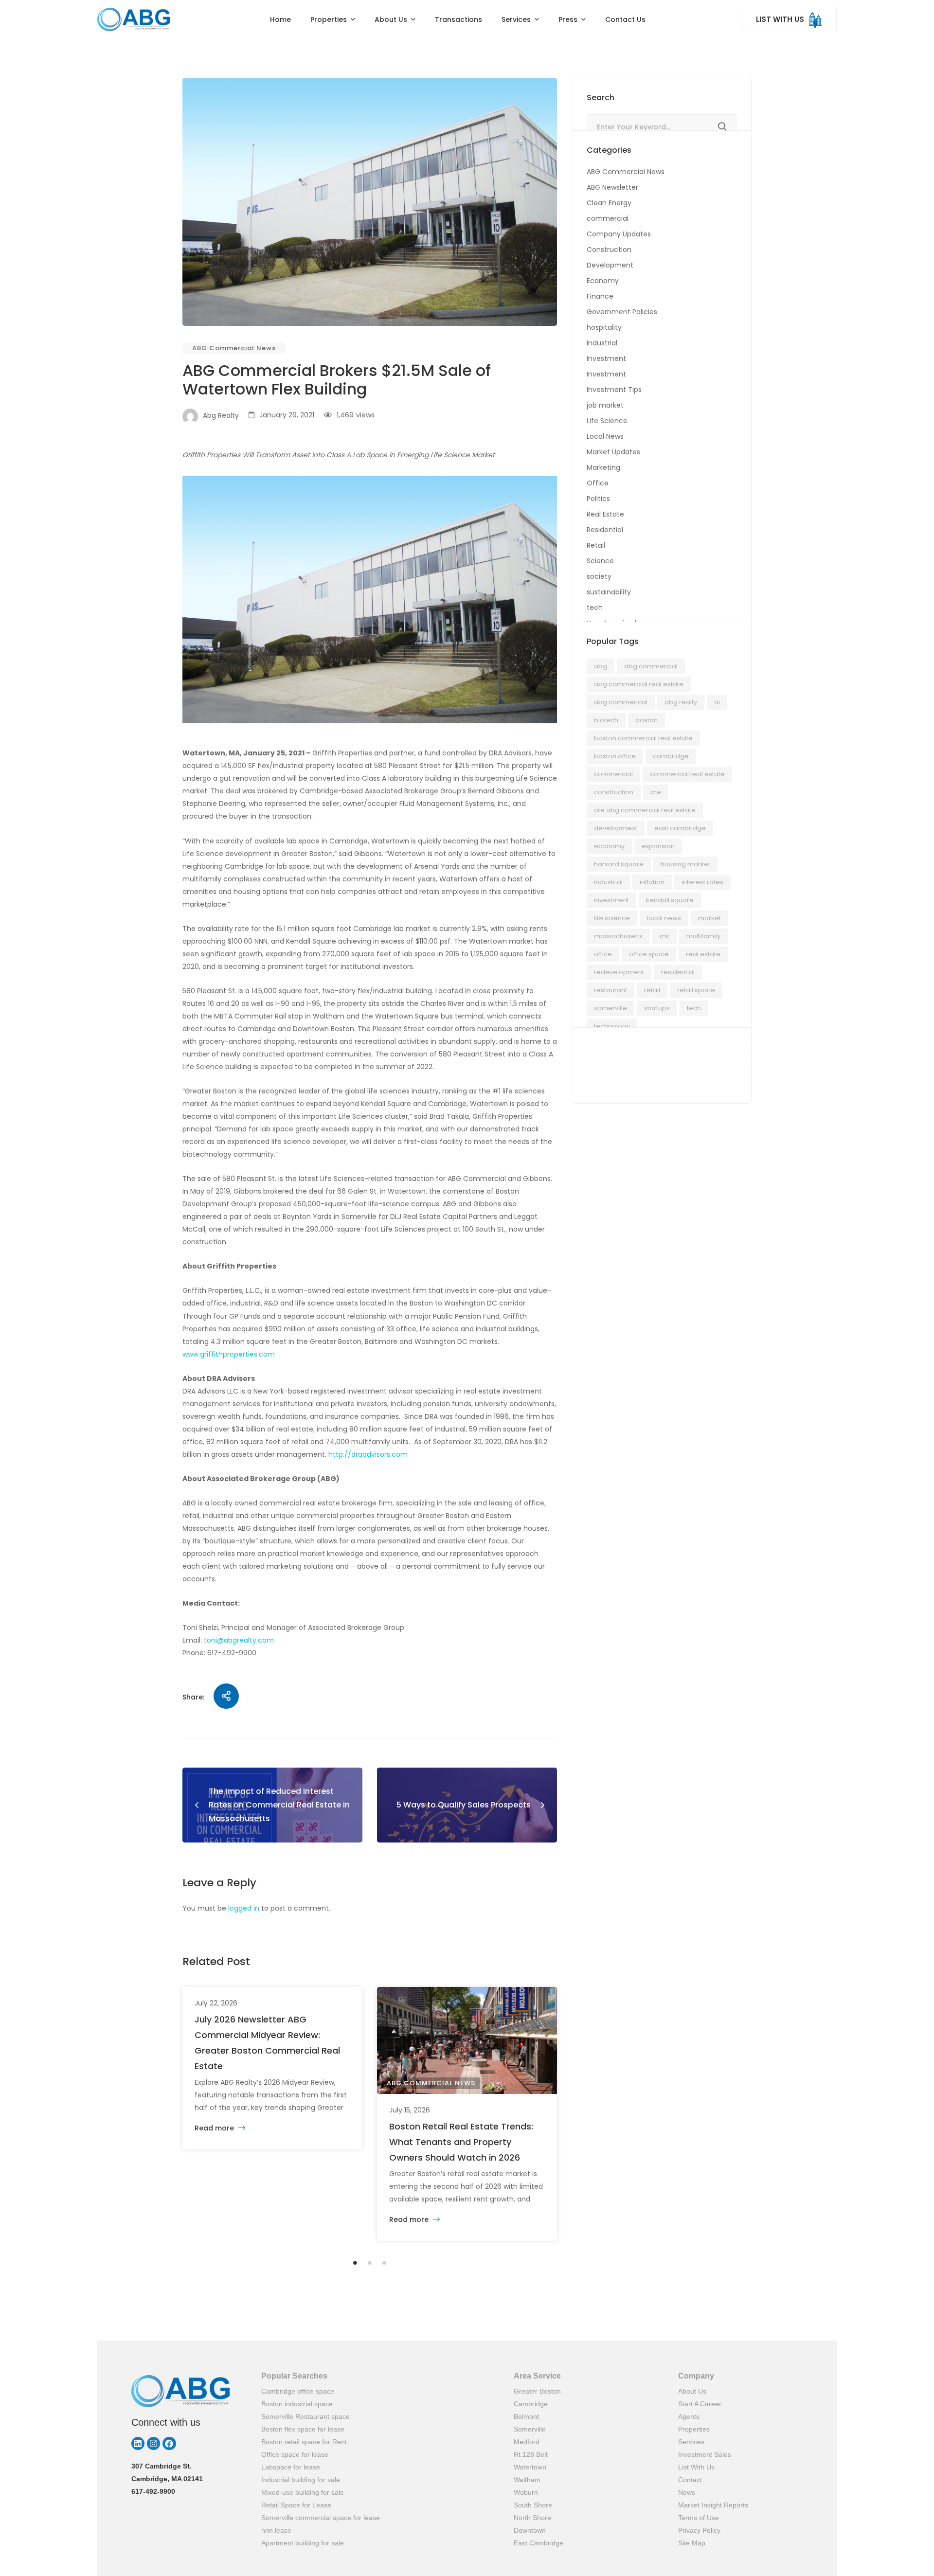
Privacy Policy (699, 2530)
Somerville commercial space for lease (321, 2518)
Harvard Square (619, 864)
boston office (615, 756)
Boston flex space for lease (303, 2429)
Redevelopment (619, 972)
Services (691, 2442)
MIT (665, 936)
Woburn (526, 2492)
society (599, 576)
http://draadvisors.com (368, 1454)
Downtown (530, 2530)
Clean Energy (609, 203)
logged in (244, 1908)
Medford (527, 2442)
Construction (609, 250)
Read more (215, 2128)
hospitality (604, 327)
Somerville (530, 2429)
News (687, 2492)
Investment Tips (614, 390)
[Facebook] (169, 2443)
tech (595, 608)
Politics (598, 499)
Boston (647, 720)
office (603, 954)
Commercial (613, 774)
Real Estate (605, 514)
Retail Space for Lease (296, 2505)
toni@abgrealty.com (239, 1640)
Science (600, 561)
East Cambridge (539, 2543)
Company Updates (619, 234)
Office (598, 483)
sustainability (609, 592)
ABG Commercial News (234, 348)
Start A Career (700, 2404)
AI (717, 702)
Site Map (692, 2543)
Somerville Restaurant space (305, 2416)
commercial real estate (687, 774)
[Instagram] (153, 2443)
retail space (696, 990)
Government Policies (622, 312)
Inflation (652, 882)
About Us (692, 2391)
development (616, 828)
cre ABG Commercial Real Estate (645, 810)
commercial (608, 218)
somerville (611, 1008)
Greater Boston (537, 2391)
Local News (605, 436)
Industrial (602, 343)
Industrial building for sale (301, 2480)
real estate (703, 954)
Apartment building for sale (303, 2543)
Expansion (658, 846)
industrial (608, 882)
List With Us (696, 2467)
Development (610, 265)
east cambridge (680, 828)
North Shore (532, 2518)
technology (612, 1026)
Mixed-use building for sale (303, 2492)
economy (609, 846)
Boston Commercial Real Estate (643, 738)
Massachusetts (618, 936)
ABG (601, 666)
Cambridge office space (298, 2391)
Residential (605, 530)
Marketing (603, 467)
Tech (694, 1008)
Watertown (530, 2467)
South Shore (533, 2505)
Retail (596, 545)
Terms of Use (699, 2518)
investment (611, 900)
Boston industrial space (297, 2404)
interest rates (702, 882)
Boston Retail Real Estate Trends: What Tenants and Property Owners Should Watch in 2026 (461, 2142)
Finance (600, 296)
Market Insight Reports (713, 2505)
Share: (193, 1697)
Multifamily (703, 936)
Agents (689, 2416)
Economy (603, 281)
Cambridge (671, 756)
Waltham (527, 2480)
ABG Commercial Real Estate (639, 684)
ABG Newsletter (612, 187)
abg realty (681, 702)
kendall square (670, 900)
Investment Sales (705, 2454)
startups (657, 1008)
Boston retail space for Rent (304, 2442)
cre (656, 792)
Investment (606, 358)
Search (722, 127)
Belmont (526, 2416)
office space (649, 954)
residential (678, 972)
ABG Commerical (621, 702)
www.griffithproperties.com (229, 1354)
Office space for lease (295, 2454)
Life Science (607, 421)
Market (709, 918)
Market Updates (613, 452)
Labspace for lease (291, 2467)
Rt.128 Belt (531, 2454)
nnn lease (276, 2530)
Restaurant (611, 990)
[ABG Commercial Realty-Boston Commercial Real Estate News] (134, 19)
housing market (685, 864)
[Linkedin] (138, 2443)
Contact (690, 2480)
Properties (694, 2429)
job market (605, 405)
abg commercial (651, 666)
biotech (606, 720)
